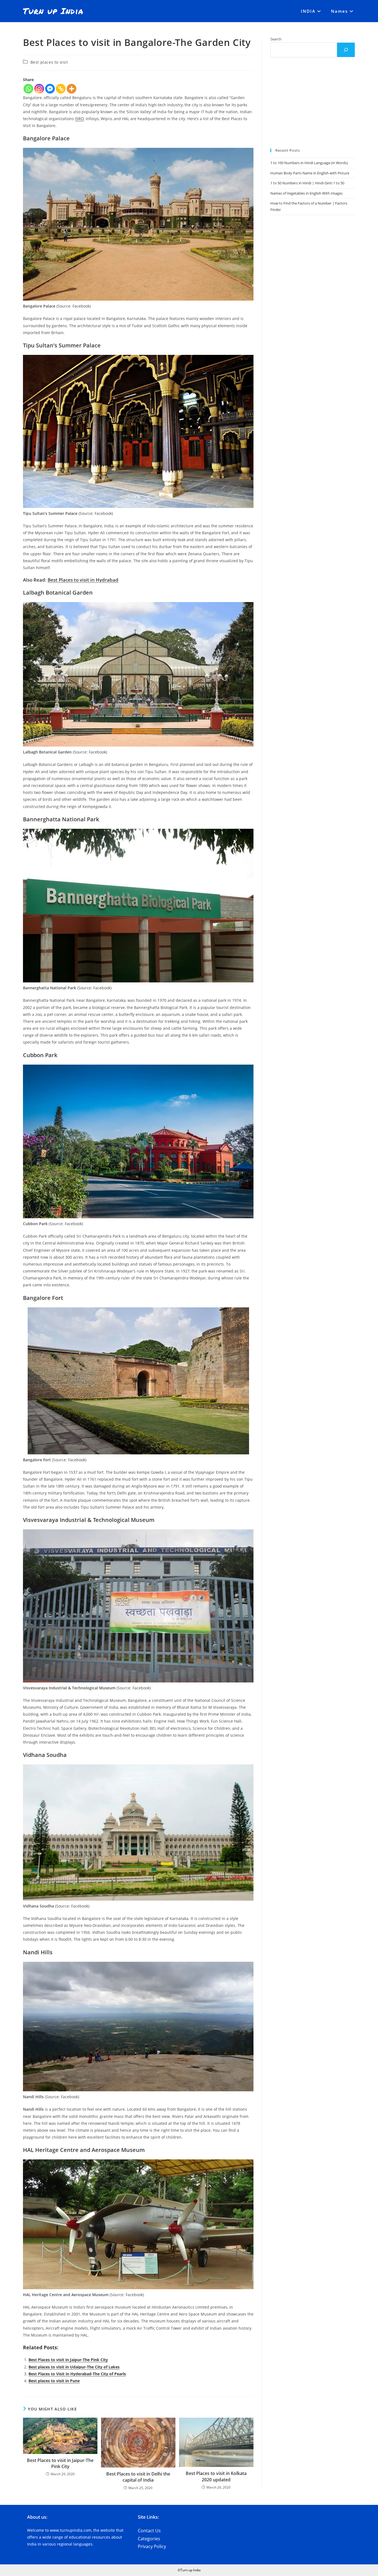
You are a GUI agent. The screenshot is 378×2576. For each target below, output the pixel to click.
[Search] (346, 50)
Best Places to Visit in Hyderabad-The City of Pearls (77, 2374)
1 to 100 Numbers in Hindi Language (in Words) (309, 163)
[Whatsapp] (28, 89)
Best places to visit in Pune (54, 2381)
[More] (72, 89)
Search (276, 39)
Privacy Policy (152, 2546)
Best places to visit (49, 62)
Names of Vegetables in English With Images (306, 193)
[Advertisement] (313, 103)
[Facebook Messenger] (50, 89)
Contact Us (149, 2531)
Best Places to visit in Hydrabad (83, 580)
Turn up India (53, 11)
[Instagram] (39, 89)
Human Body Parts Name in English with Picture (310, 173)
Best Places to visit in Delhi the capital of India (138, 2477)
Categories (149, 2539)
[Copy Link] (61, 89)
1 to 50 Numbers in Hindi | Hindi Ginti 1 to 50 (307, 183)
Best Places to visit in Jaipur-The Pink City (68, 2360)
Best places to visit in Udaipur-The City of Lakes (74, 2367)
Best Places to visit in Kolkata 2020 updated (216, 2476)
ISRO (79, 119)
